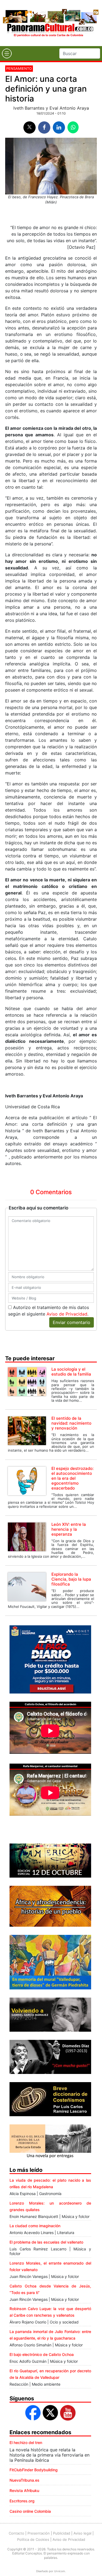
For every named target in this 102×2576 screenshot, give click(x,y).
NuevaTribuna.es (24, 2480)
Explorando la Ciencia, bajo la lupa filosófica (71, 1579)
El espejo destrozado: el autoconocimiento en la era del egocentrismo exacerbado (72, 1478)
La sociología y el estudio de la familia (71, 1372)
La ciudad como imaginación (35, 2226)
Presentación (39, 2533)
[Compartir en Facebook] (44, 127)
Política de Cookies (33, 2539)
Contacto (16, 2533)
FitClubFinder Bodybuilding (34, 2470)
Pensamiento (19, 68)
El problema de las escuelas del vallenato (46, 2242)
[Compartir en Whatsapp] (73, 127)
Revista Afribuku (24, 2491)
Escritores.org (22, 2501)
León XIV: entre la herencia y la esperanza (69, 1529)
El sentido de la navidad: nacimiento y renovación (71, 1423)
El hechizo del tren (26, 2443)
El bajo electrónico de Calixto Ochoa (42, 2354)
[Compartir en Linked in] (59, 127)
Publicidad (62, 2533)
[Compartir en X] (30, 127)
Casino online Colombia (30, 2511)
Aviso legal (82, 2533)
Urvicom (60, 2571)
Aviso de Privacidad (67, 1314)
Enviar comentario (72, 1322)
